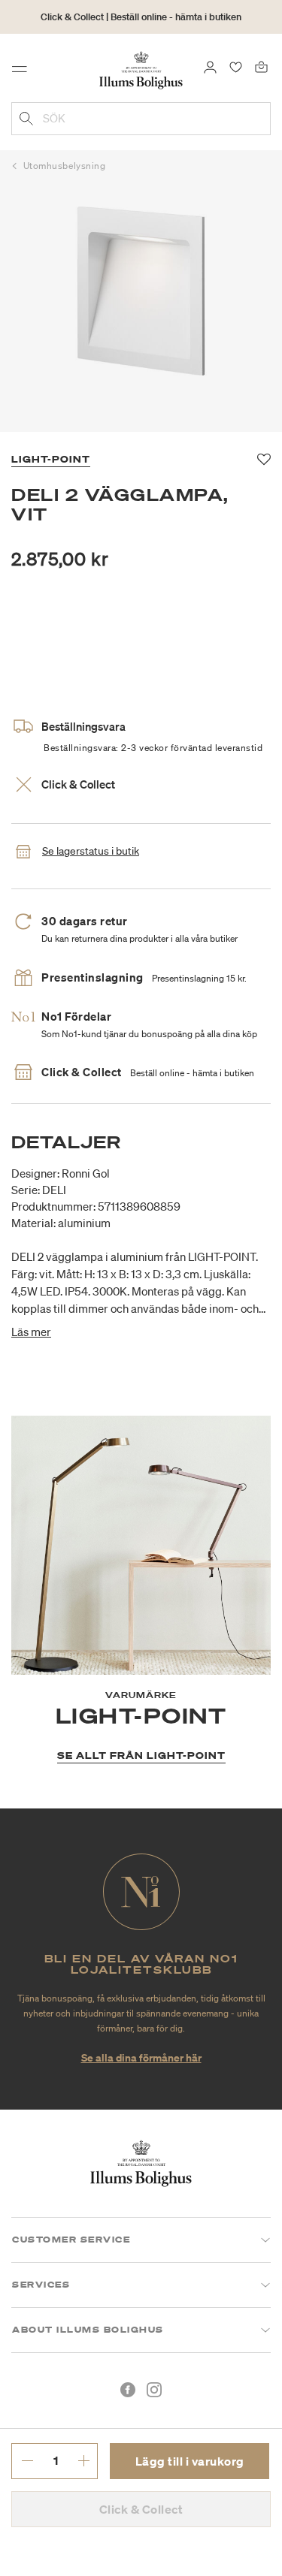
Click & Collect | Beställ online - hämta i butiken (141, 17)
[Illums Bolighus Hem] (141, 69)
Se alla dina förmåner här (141, 2057)
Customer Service (71, 2240)
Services (41, 2285)
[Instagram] (154, 2390)
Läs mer (31, 1332)
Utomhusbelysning (65, 166)
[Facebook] (128, 2390)
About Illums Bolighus (88, 2330)
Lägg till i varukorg (190, 2461)
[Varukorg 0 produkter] (261, 66)
